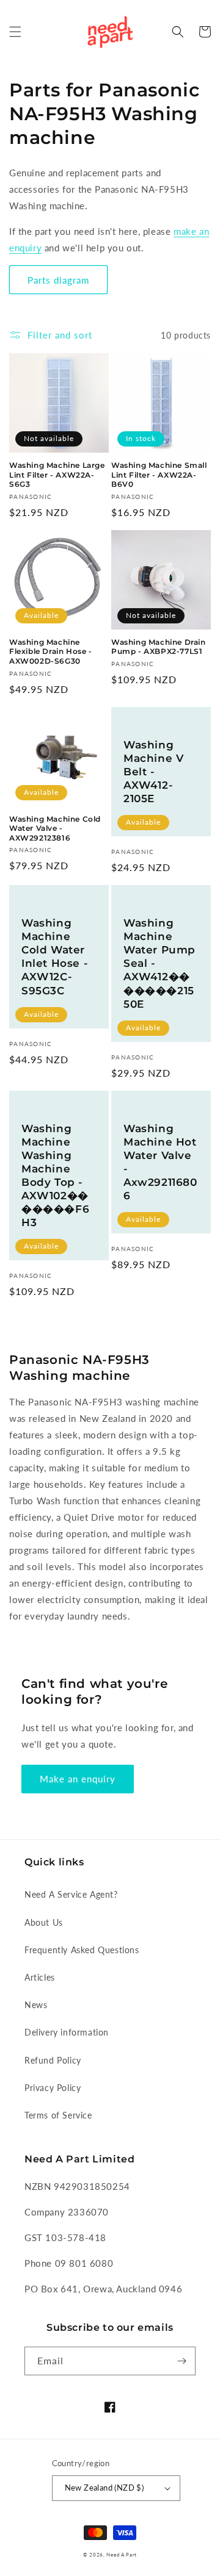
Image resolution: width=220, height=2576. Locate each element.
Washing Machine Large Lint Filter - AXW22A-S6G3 (57, 475)
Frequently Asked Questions (82, 1950)
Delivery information (67, 2032)
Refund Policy (53, 2060)
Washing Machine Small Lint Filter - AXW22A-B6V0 (159, 475)
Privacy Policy (53, 2088)
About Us (44, 1922)
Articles (40, 1977)
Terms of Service (58, 2115)
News (36, 2005)
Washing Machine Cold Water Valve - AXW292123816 (55, 828)
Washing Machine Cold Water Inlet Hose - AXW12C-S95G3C (55, 956)
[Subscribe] (182, 2361)
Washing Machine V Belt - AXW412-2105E (153, 772)
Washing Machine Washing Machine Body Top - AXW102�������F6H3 (55, 1176)
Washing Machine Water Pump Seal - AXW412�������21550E (159, 963)
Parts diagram (58, 280)
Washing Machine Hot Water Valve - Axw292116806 (160, 1162)
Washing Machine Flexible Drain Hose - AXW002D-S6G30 (51, 651)
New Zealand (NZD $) (105, 2488)
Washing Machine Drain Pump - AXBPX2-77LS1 (159, 647)
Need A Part (122, 2555)
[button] (15, 32)
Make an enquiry (78, 1779)
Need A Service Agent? (71, 1894)
